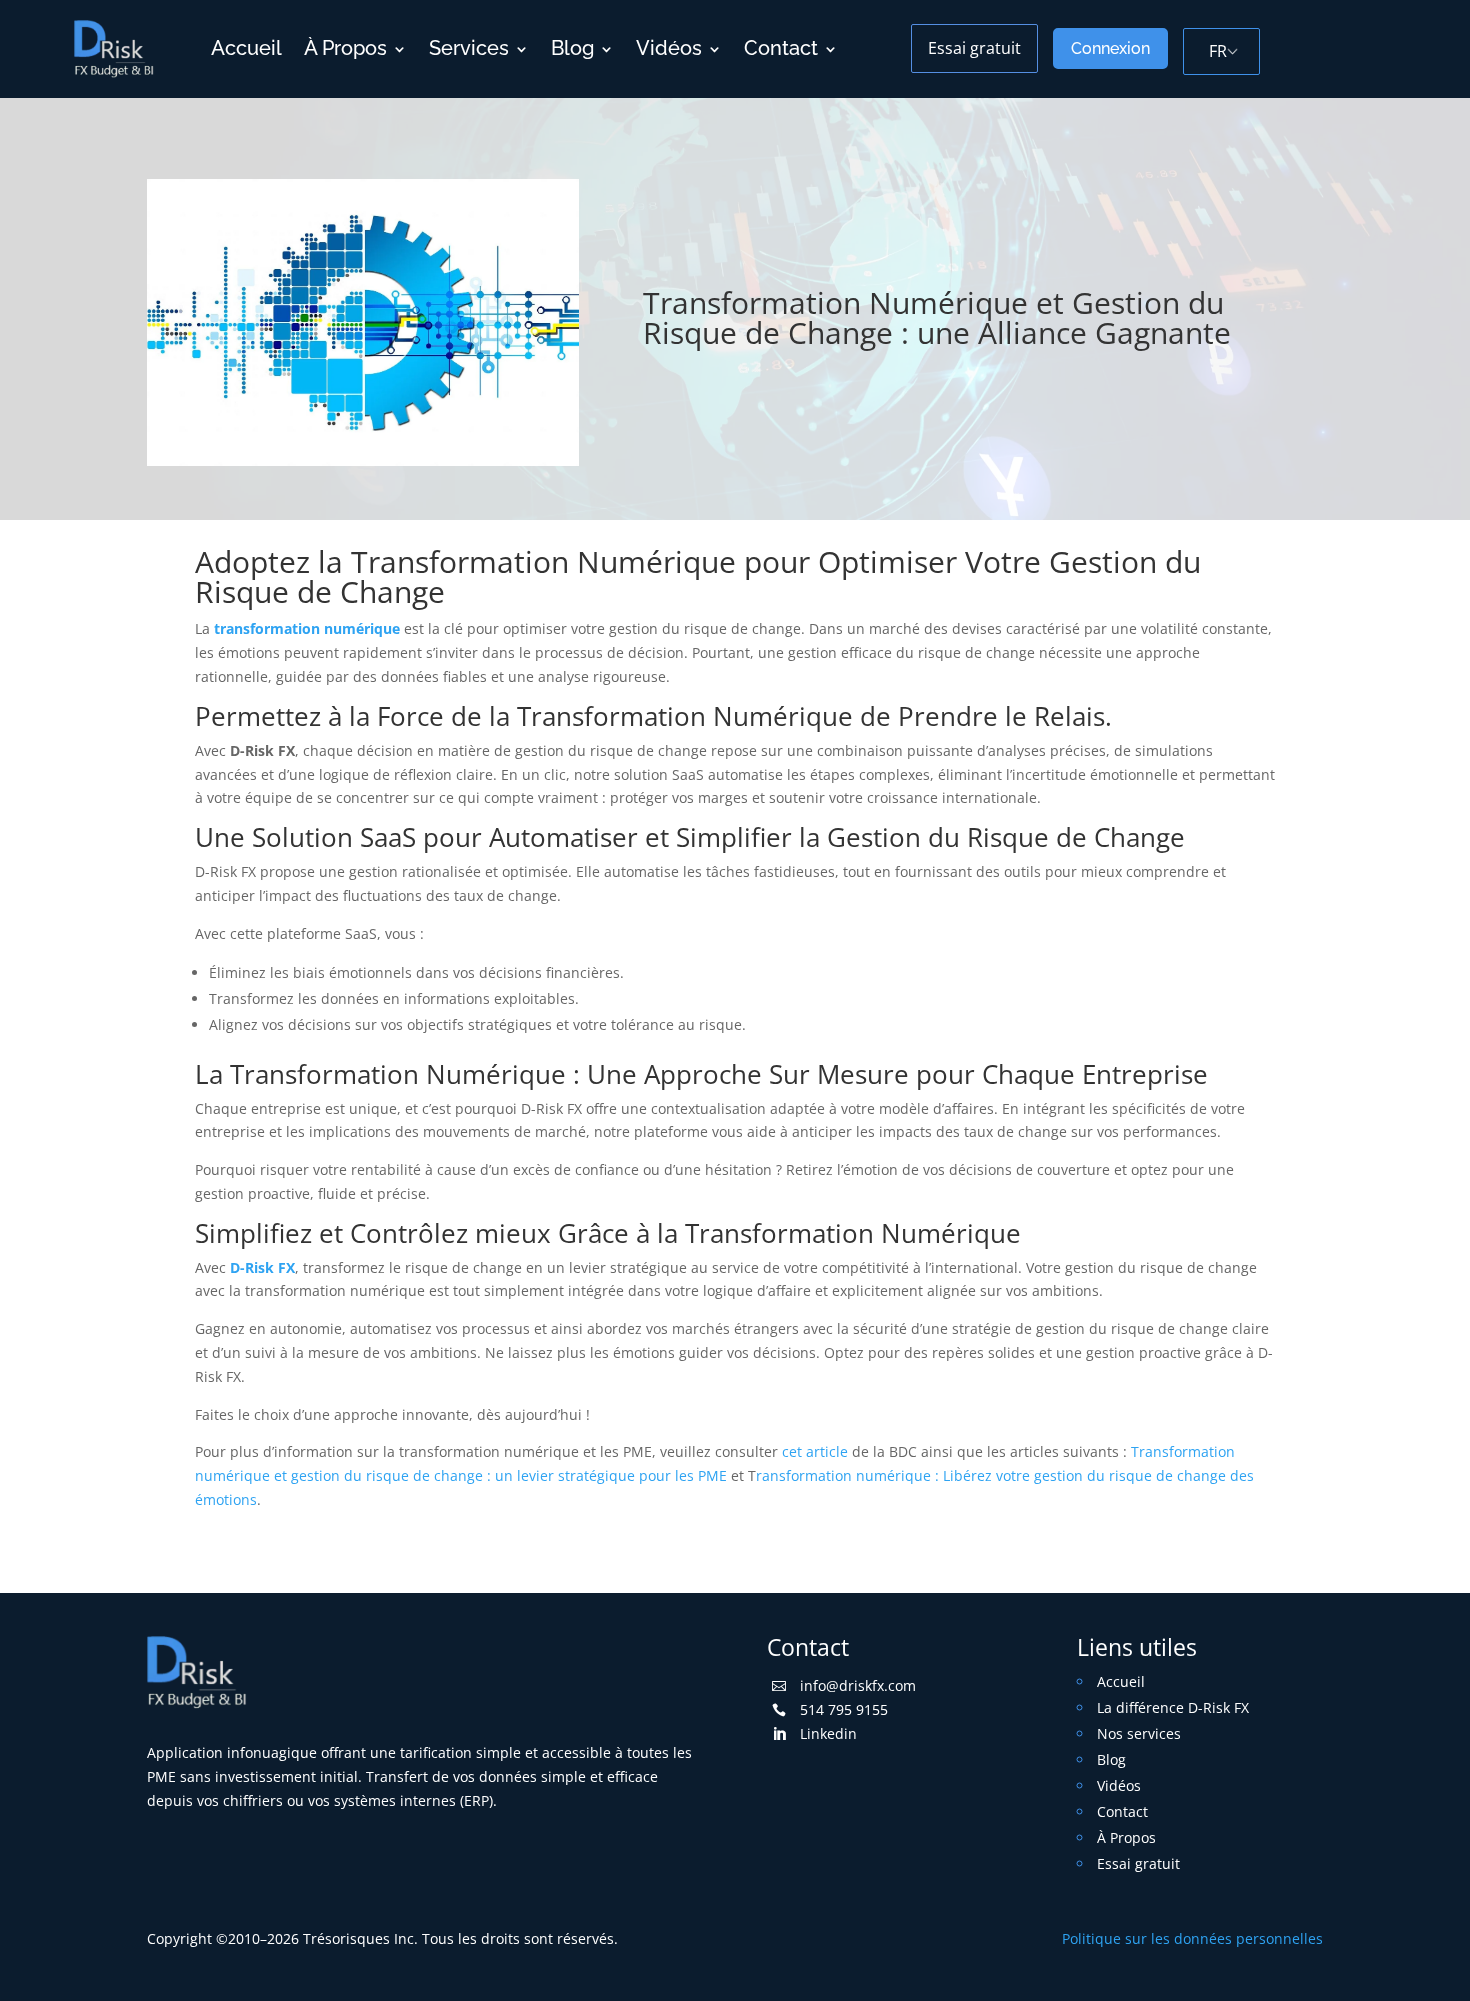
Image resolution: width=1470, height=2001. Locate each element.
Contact (781, 48)
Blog (572, 48)
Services (469, 48)
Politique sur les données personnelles (1192, 1938)
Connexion (1110, 48)
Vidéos (669, 48)
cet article (815, 1451)
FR (1218, 51)
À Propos (345, 48)
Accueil (246, 48)
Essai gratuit (974, 48)
